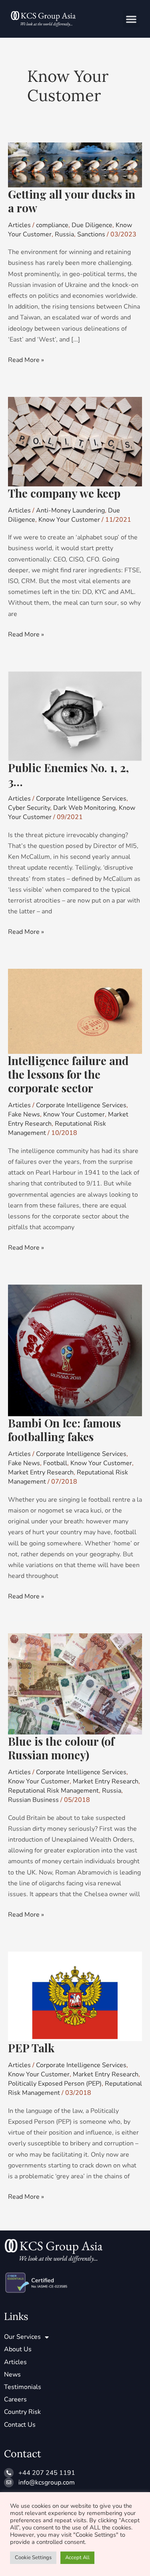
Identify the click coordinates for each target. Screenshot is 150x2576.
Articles (19, 225)
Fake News (24, 1114)
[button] (131, 19)
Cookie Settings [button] (33, 2558)
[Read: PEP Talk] (75, 1996)
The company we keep (64, 493)
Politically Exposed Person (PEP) (55, 2084)
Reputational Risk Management (53, 1791)
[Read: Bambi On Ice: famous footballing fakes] (75, 1350)
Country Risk (22, 2412)
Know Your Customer (69, 520)
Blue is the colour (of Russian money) (61, 1748)
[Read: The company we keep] (75, 441)
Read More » (26, 360)
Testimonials (23, 2387)
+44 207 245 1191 (47, 2473)
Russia (64, 234)
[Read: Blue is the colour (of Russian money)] (75, 1683)
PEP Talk (31, 2048)
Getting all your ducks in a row (72, 201)
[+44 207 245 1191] (9, 2473)
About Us (18, 2349)
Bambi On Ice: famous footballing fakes (64, 1430)
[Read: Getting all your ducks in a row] (75, 165)
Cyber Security (29, 808)
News (12, 2375)
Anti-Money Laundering (70, 510)
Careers (15, 2399)
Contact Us (20, 2425)
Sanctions (91, 234)
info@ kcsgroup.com (47, 2482)
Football (55, 1463)
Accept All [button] (77, 2558)
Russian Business (33, 1800)
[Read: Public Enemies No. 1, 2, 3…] (75, 716)
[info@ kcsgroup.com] (9, 2482)
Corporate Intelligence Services (81, 799)
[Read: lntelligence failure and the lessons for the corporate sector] (75, 1011)
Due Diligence (92, 225)
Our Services (22, 2337)
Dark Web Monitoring (84, 808)
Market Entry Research (41, 1472)
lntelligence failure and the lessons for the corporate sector (68, 1074)
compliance (52, 225)
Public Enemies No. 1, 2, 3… (68, 774)
